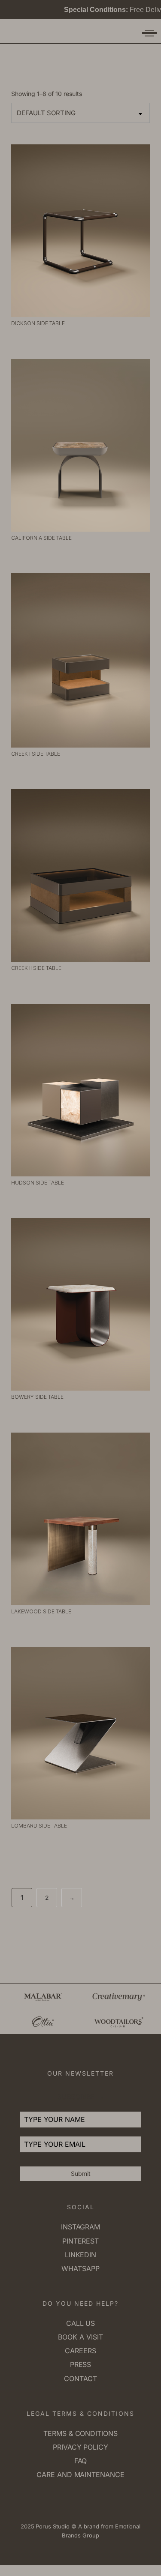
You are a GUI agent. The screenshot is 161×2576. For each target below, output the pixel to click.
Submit (81, 2174)
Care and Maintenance (80, 2474)
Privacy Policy (81, 2447)
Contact (80, 2379)
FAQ (81, 2461)
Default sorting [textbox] (46, 113)
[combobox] (80, 113)
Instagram (81, 2227)
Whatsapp (80, 2268)
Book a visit (80, 2337)
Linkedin (81, 2255)
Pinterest (81, 2241)
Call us (81, 2323)
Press (81, 2364)
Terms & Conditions (80, 2433)
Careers (80, 2351)
